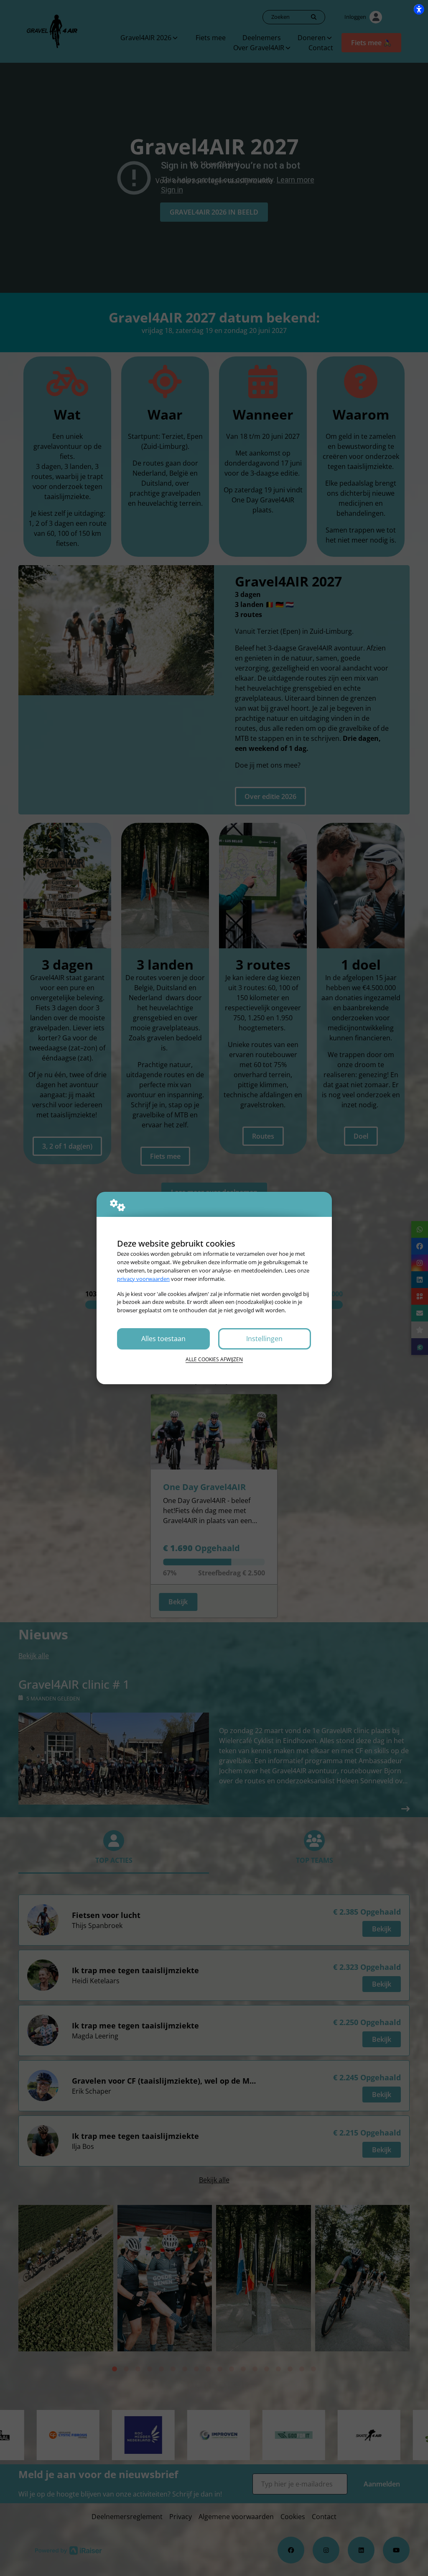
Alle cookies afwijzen (214, 1359)
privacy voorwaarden (143, 1279)
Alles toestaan (163, 1339)
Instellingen (264, 1339)
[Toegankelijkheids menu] (419, 9)
